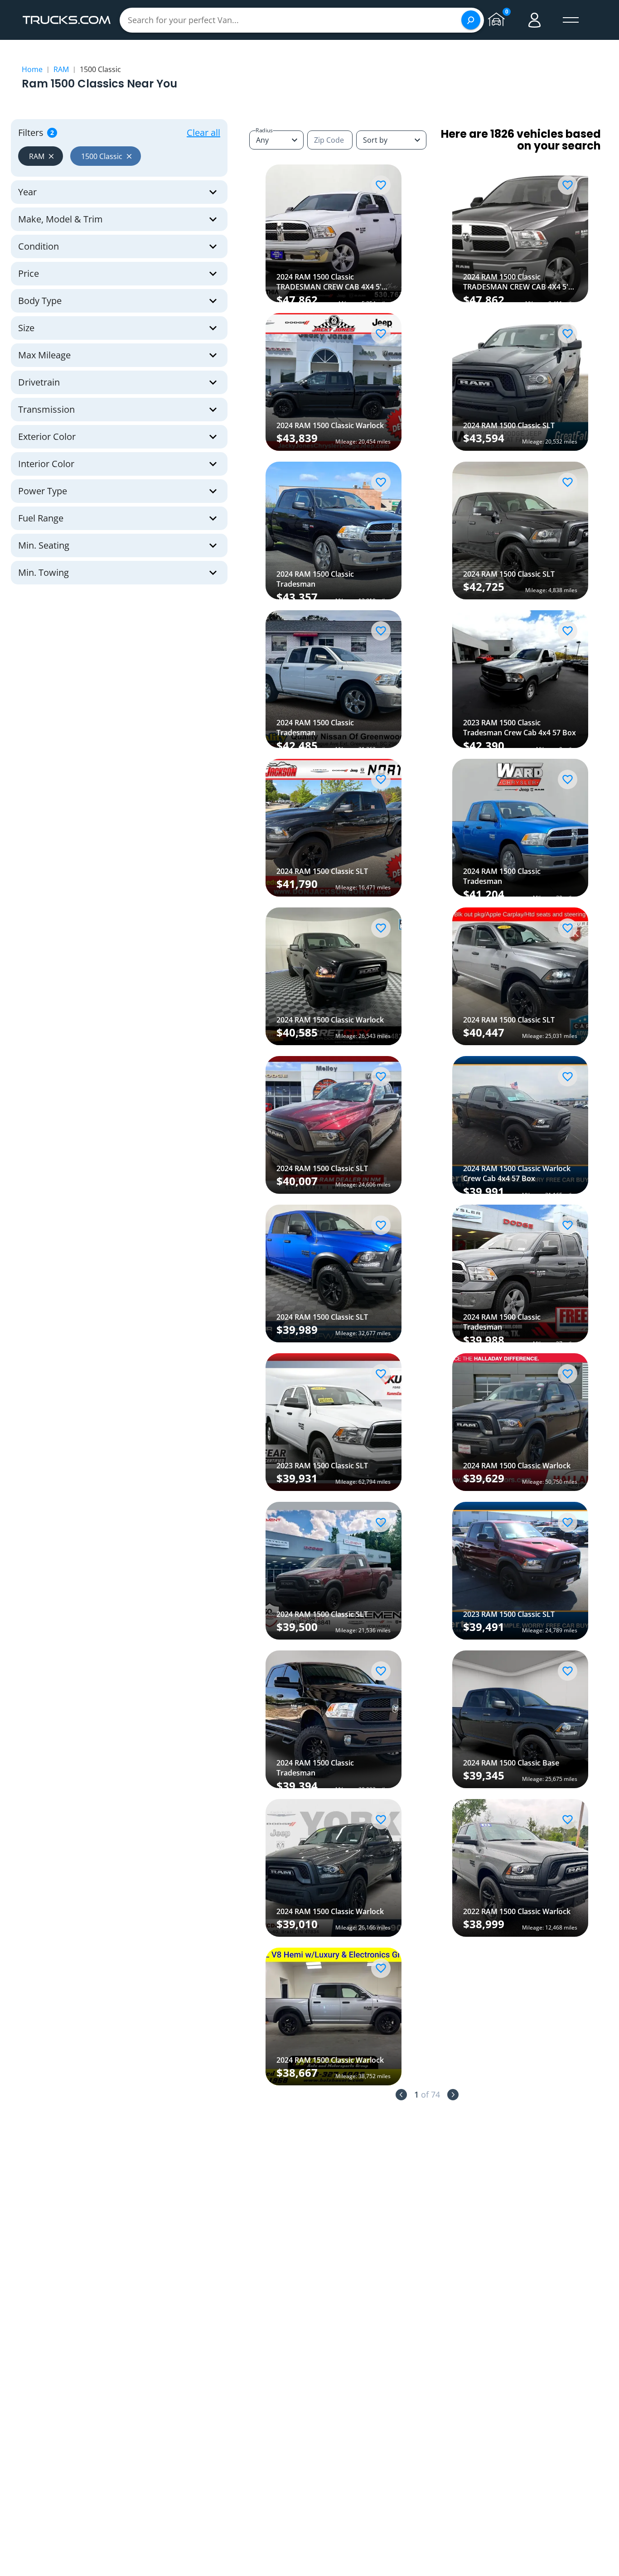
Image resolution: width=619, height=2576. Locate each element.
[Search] (471, 20)
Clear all (203, 133)
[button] (41, 156)
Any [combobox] (262, 140)
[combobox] (391, 140)
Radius (264, 130)
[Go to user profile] (535, 20)
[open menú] (571, 20)
